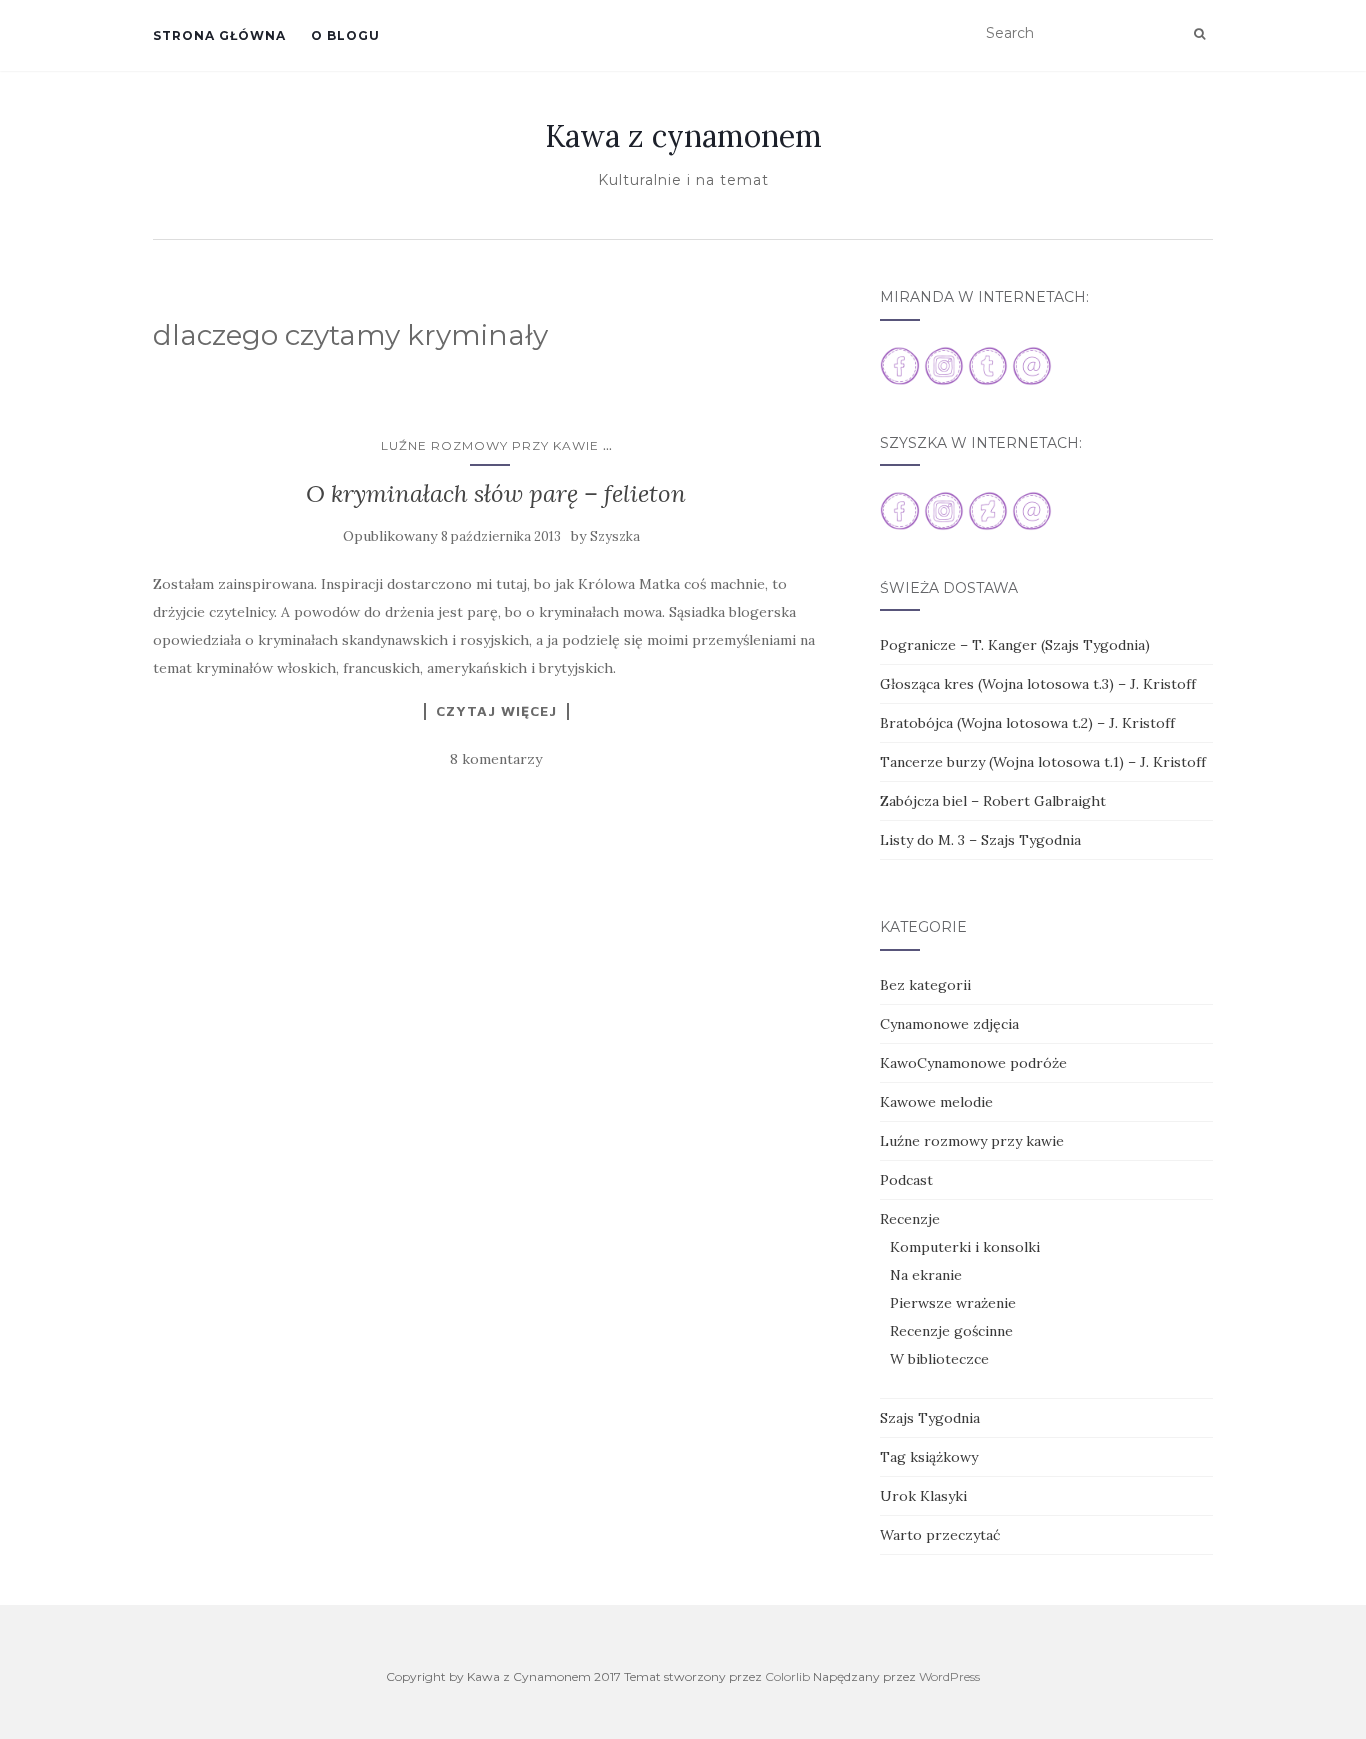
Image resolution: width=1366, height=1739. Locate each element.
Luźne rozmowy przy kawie (490, 445)
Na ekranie (926, 1275)
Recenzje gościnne (951, 1331)
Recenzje (910, 1219)
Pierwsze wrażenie (953, 1303)
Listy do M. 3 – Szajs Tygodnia (980, 840)
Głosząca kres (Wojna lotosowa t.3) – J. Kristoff (1038, 684)
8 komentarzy (496, 759)
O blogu (345, 35)
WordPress (949, 1676)
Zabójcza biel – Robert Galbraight (993, 801)
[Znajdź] (1199, 34)
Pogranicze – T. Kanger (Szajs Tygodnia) (1015, 645)
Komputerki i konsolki (965, 1247)
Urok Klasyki (923, 1496)
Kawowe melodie (936, 1102)
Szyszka (615, 536)
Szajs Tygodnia (930, 1418)
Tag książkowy (929, 1457)
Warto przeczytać (940, 1535)
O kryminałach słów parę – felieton (496, 493)
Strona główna (219, 35)
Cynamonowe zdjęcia (949, 1024)
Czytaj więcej (496, 711)
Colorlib (787, 1676)
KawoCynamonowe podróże (973, 1063)
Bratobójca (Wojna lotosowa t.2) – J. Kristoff (1027, 723)
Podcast (906, 1180)
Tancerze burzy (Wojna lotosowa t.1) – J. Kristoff (1043, 762)
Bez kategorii (925, 985)
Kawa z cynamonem (683, 136)
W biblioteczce (939, 1359)
